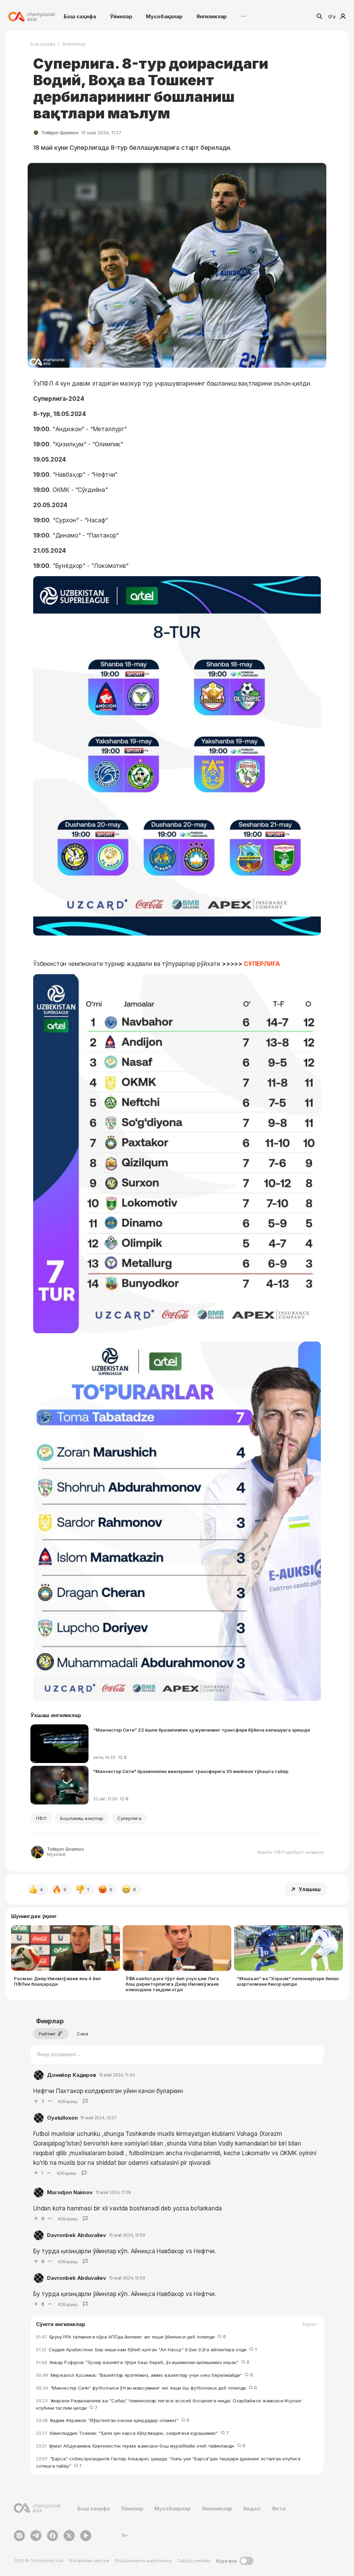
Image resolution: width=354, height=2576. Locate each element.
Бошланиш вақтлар (82, 1818)
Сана (82, 2034)
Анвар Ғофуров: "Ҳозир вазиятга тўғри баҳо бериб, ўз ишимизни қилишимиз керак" (143, 2362)
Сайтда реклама (194, 2561)
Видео (252, 2509)
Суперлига (129, 1818)
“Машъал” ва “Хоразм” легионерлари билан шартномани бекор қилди (288, 1981)
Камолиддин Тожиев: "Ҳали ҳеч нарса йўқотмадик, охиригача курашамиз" (132, 2433)
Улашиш (310, 1889)
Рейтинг (47, 2034)
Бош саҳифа (80, 16)
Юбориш (68, 2101)
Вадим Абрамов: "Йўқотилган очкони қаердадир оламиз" (113, 2420)
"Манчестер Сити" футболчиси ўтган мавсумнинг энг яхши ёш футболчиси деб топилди (146, 2388)
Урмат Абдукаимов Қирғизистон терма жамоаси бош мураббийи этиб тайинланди (141, 2446)
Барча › (310, 2324)
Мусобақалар (164, 16)
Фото (279, 2509)
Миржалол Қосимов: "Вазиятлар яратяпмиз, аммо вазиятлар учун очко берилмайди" (144, 2375)
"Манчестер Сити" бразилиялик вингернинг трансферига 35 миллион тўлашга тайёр (191, 1771)
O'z (332, 17)
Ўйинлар (121, 16)
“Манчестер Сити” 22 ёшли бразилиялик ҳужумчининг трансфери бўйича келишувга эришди (202, 1730)
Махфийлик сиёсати (89, 2561)
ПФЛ (41, 1818)
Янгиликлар (212, 16)
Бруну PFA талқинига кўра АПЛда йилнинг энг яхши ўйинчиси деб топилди (131, 2337)
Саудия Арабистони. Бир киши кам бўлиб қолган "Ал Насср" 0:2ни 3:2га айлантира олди (146, 2350)
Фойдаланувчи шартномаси (143, 2561)
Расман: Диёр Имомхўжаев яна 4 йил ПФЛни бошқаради (57, 1981)
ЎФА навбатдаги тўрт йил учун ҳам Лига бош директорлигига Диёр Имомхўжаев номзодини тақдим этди (172, 1984)
